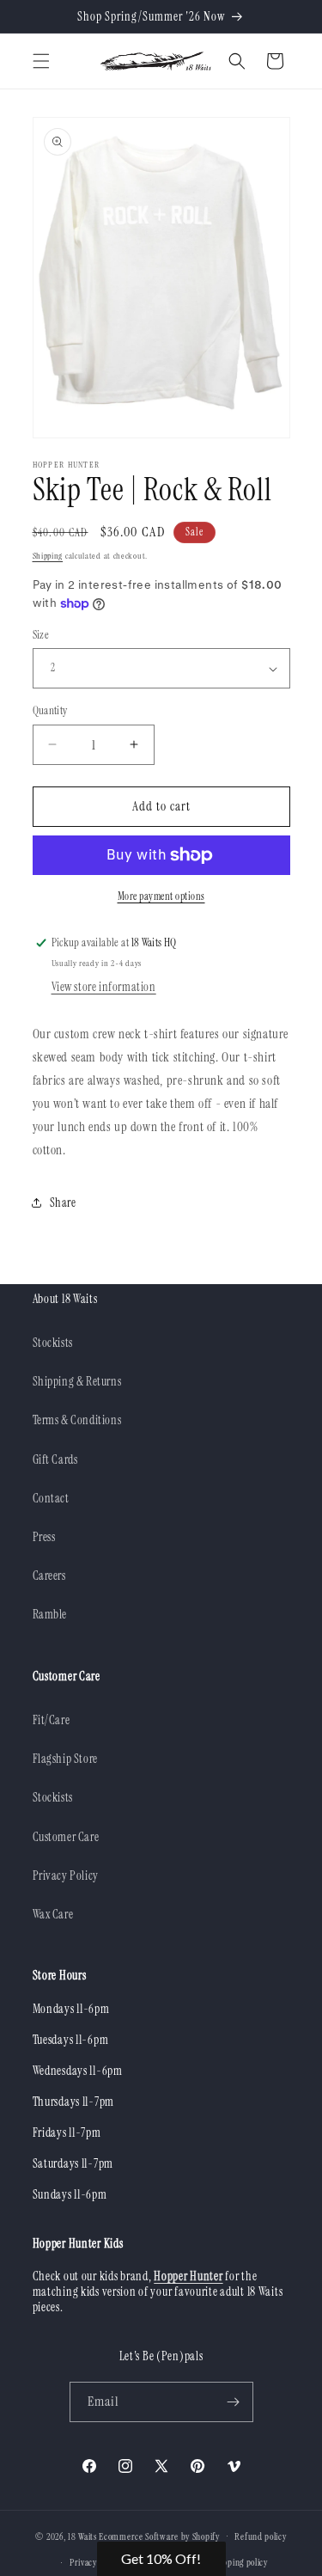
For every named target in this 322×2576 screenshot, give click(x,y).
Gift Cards (55, 1459)
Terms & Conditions (77, 1420)
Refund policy (260, 2536)
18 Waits (82, 2536)
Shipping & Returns (77, 1381)
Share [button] (63, 1202)
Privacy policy (95, 2562)
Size (41, 635)
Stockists (53, 1343)
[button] (41, 61)
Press (44, 1537)
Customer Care (66, 1837)
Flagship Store (65, 1759)
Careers (49, 1576)
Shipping (48, 556)
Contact (51, 1498)
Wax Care (53, 1914)
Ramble (50, 1614)
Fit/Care (52, 1720)
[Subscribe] (234, 2402)
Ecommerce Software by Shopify (159, 2536)
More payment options (161, 896)
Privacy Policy (66, 1875)
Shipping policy (240, 2562)
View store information (104, 987)
